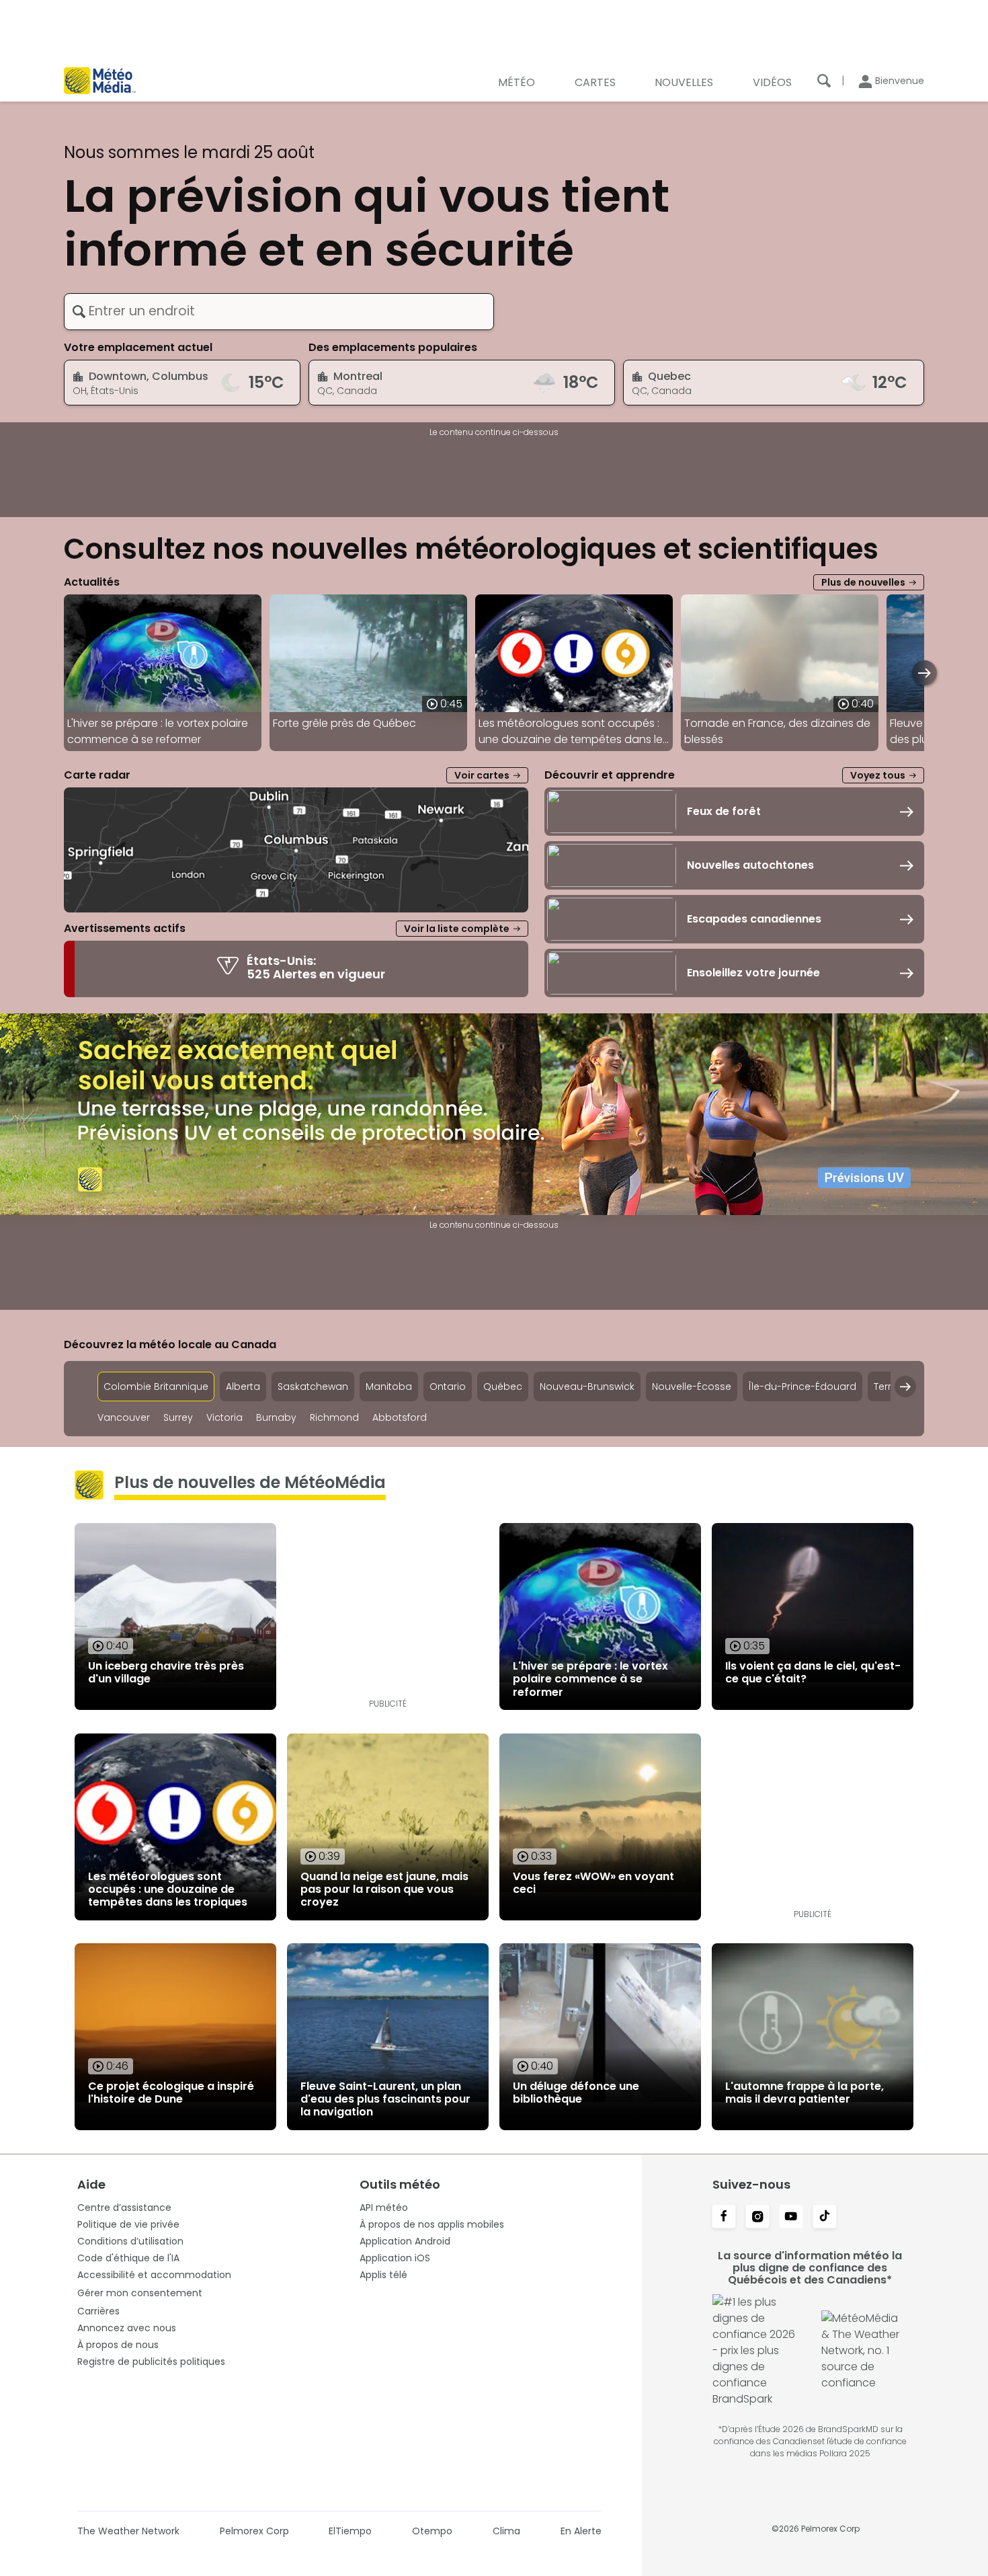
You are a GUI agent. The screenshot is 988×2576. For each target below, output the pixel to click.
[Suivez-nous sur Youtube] (791, 2218)
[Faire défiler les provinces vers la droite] (905, 1387)
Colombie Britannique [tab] (156, 1387)
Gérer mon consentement (140, 2293)
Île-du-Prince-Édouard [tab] (802, 1387)
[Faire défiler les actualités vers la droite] (924, 673)
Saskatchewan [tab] (313, 1387)
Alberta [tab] (243, 1387)
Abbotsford (400, 1418)
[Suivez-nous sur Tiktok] (825, 2218)
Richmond (334, 1418)
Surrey (178, 1418)
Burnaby (276, 1418)
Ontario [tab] (448, 1387)
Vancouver (124, 1418)
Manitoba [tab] (389, 1387)
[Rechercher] (824, 81)
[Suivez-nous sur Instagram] (757, 2218)
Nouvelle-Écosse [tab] (692, 1387)
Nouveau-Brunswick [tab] (587, 1387)
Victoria (224, 1418)
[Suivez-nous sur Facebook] (724, 2218)
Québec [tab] (503, 1387)
